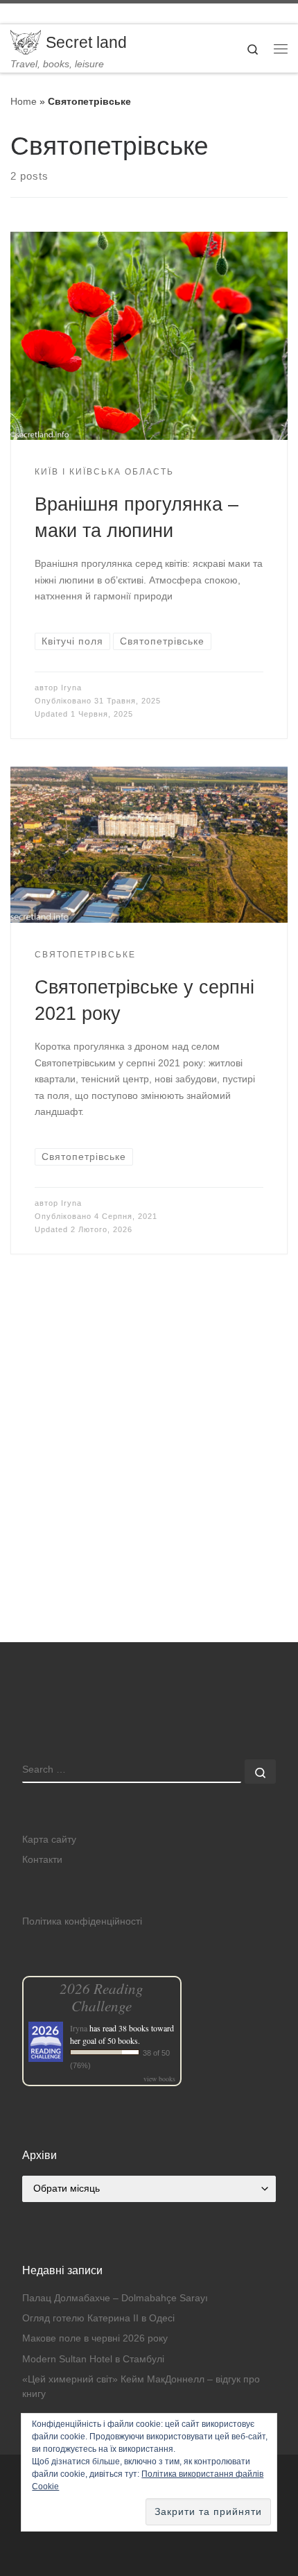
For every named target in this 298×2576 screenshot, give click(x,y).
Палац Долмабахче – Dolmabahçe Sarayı (115, 2298)
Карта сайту (49, 1840)
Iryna (71, 688)
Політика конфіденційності (82, 1921)
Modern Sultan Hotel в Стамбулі (93, 2359)
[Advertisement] (149, 1488)
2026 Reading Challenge (102, 1997)
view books (159, 2079)
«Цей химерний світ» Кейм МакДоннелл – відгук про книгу (141, 2387)
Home (24, 101)
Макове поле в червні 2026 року (95, 2338)
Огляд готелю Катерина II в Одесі (98, 2318)
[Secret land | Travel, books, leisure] (26, 41)
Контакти (42, 1860)
